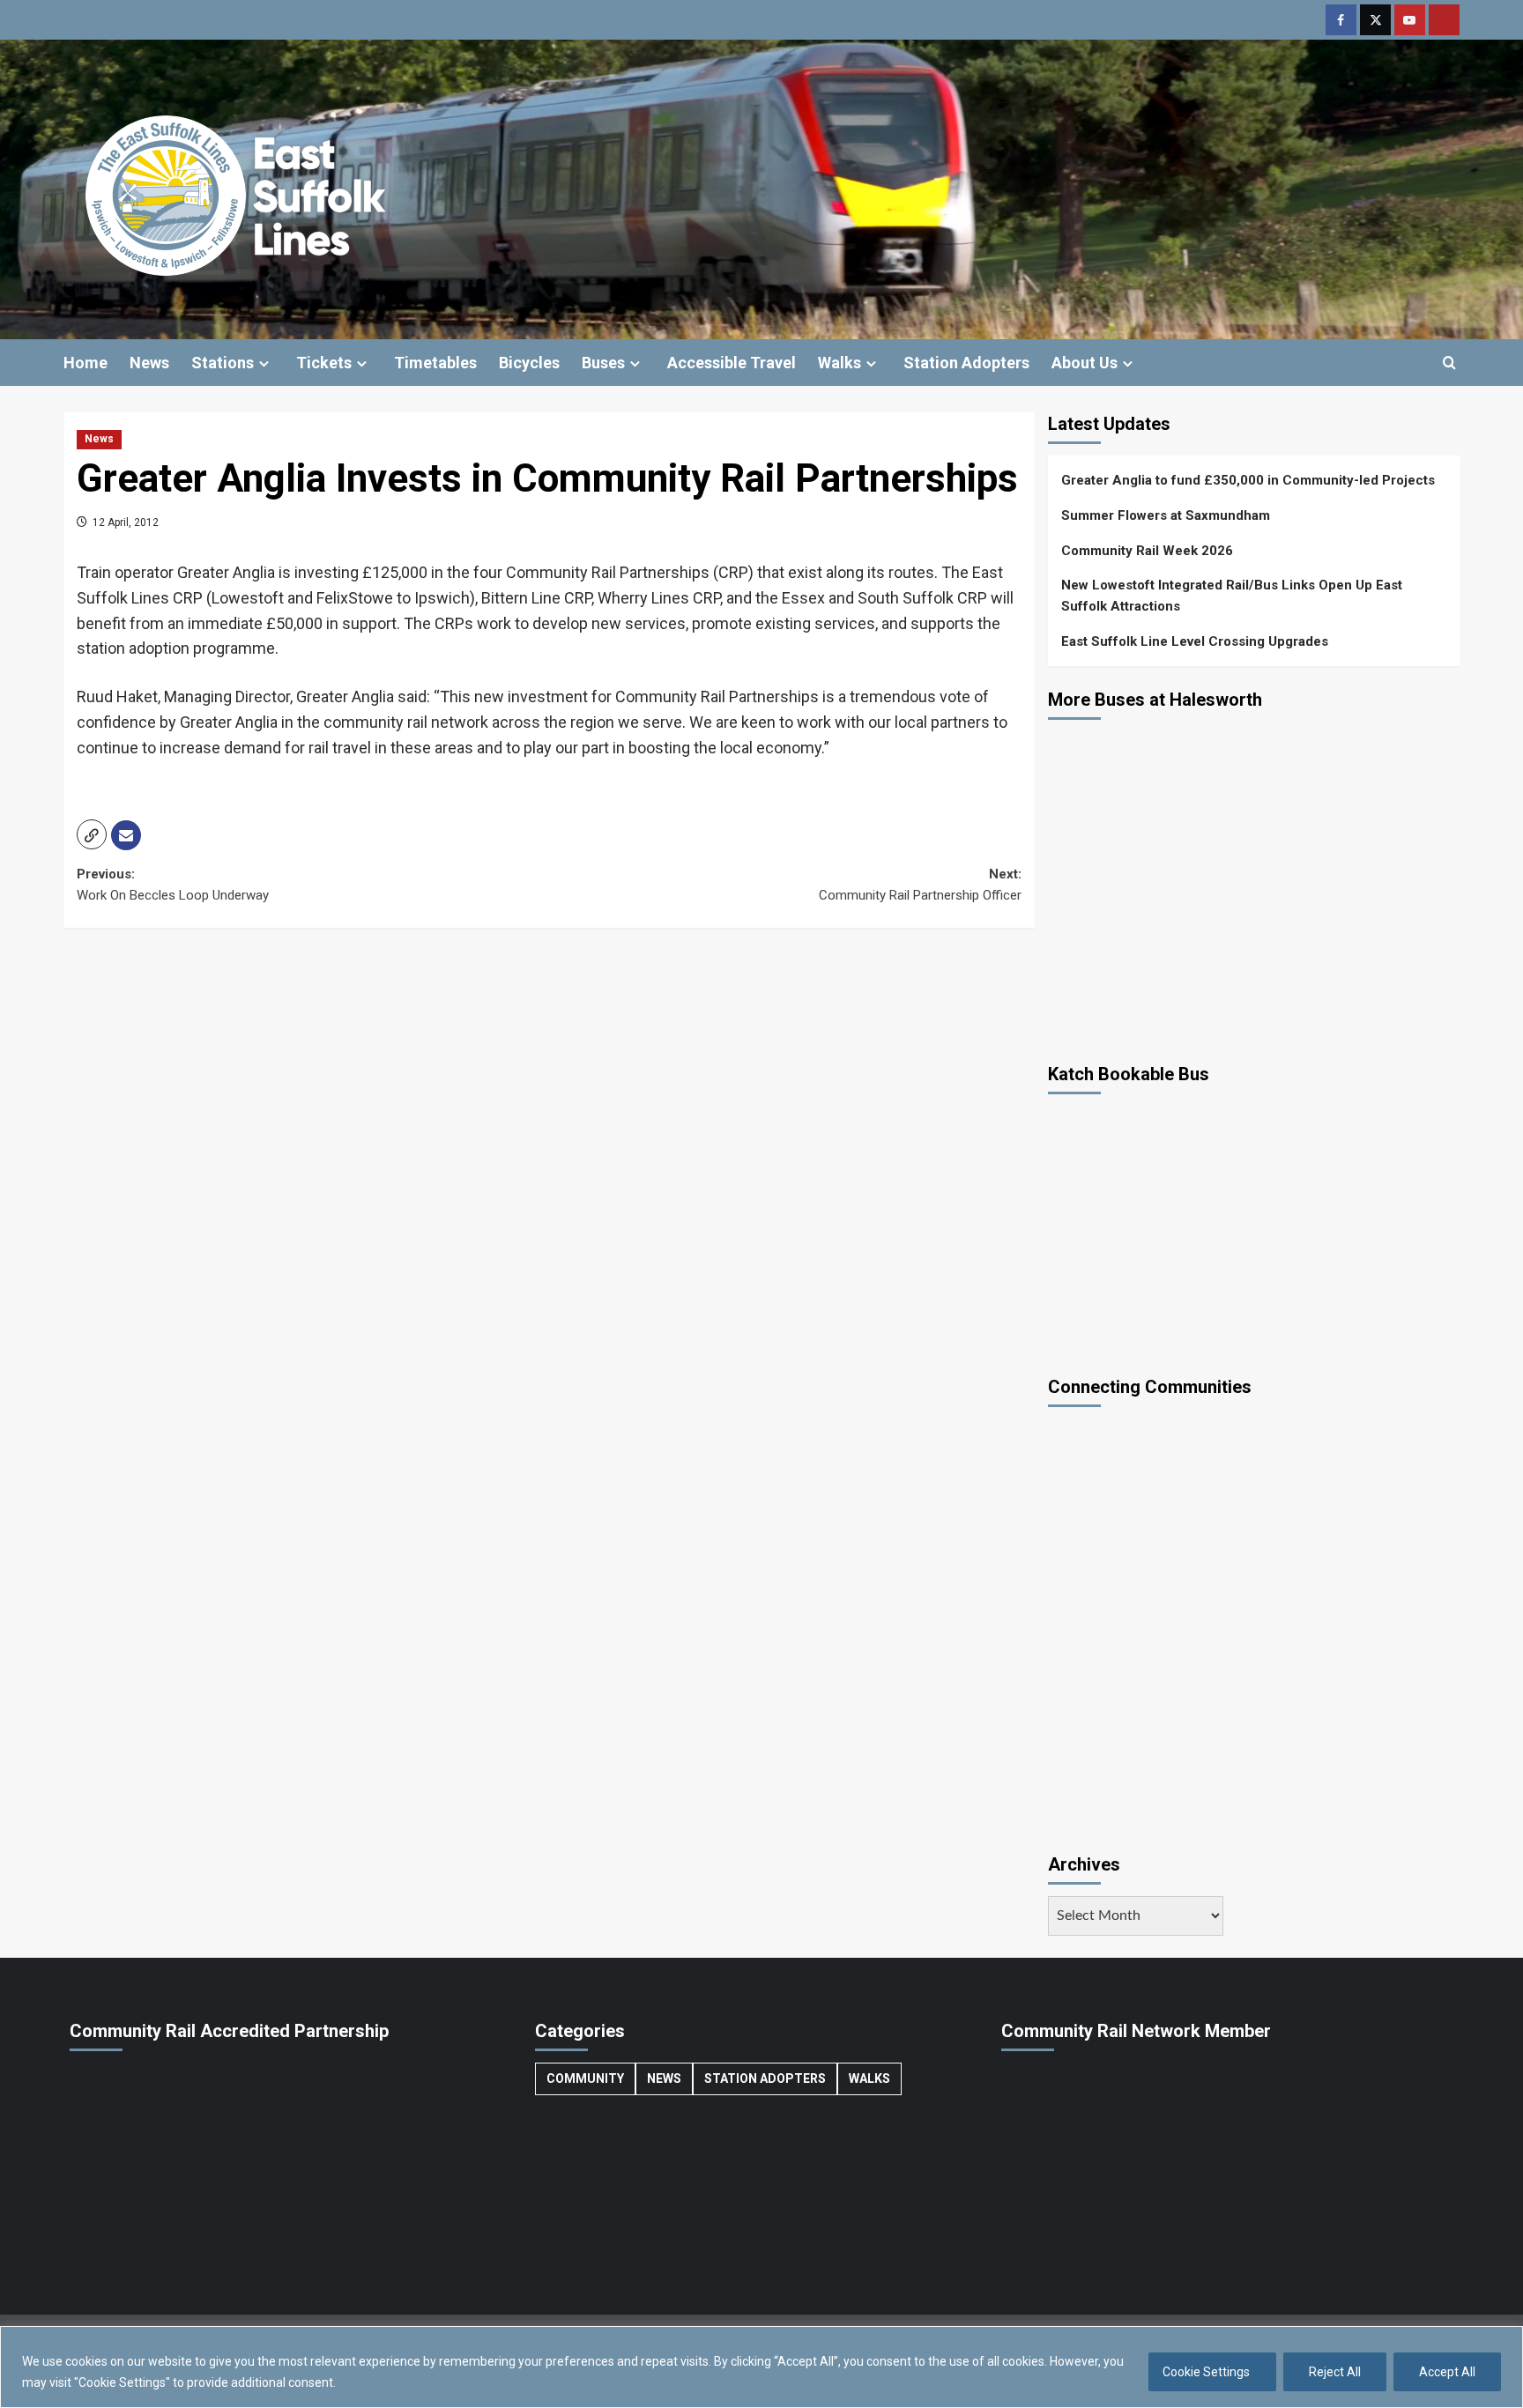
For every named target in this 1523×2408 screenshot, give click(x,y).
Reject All (1335, 2372)
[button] (1449, 363)
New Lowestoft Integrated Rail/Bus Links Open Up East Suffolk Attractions (1232, 596)
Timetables (435, 363)
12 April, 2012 (124, 522)
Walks (840, 363)
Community (585, 2078)
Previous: (173, 885)
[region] (761, 2367)
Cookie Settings (1206, 2372)
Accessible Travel (732, 363)
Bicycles (529, 363)
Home (85, 363)
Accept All (1447, 2372)
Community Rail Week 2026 (1147, 551)
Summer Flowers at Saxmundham (1166, 515)
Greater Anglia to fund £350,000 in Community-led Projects (1248, 480)
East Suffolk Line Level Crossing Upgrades (1195, 641)
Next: (920, 885)
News (149, 363)
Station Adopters (966, 363)
